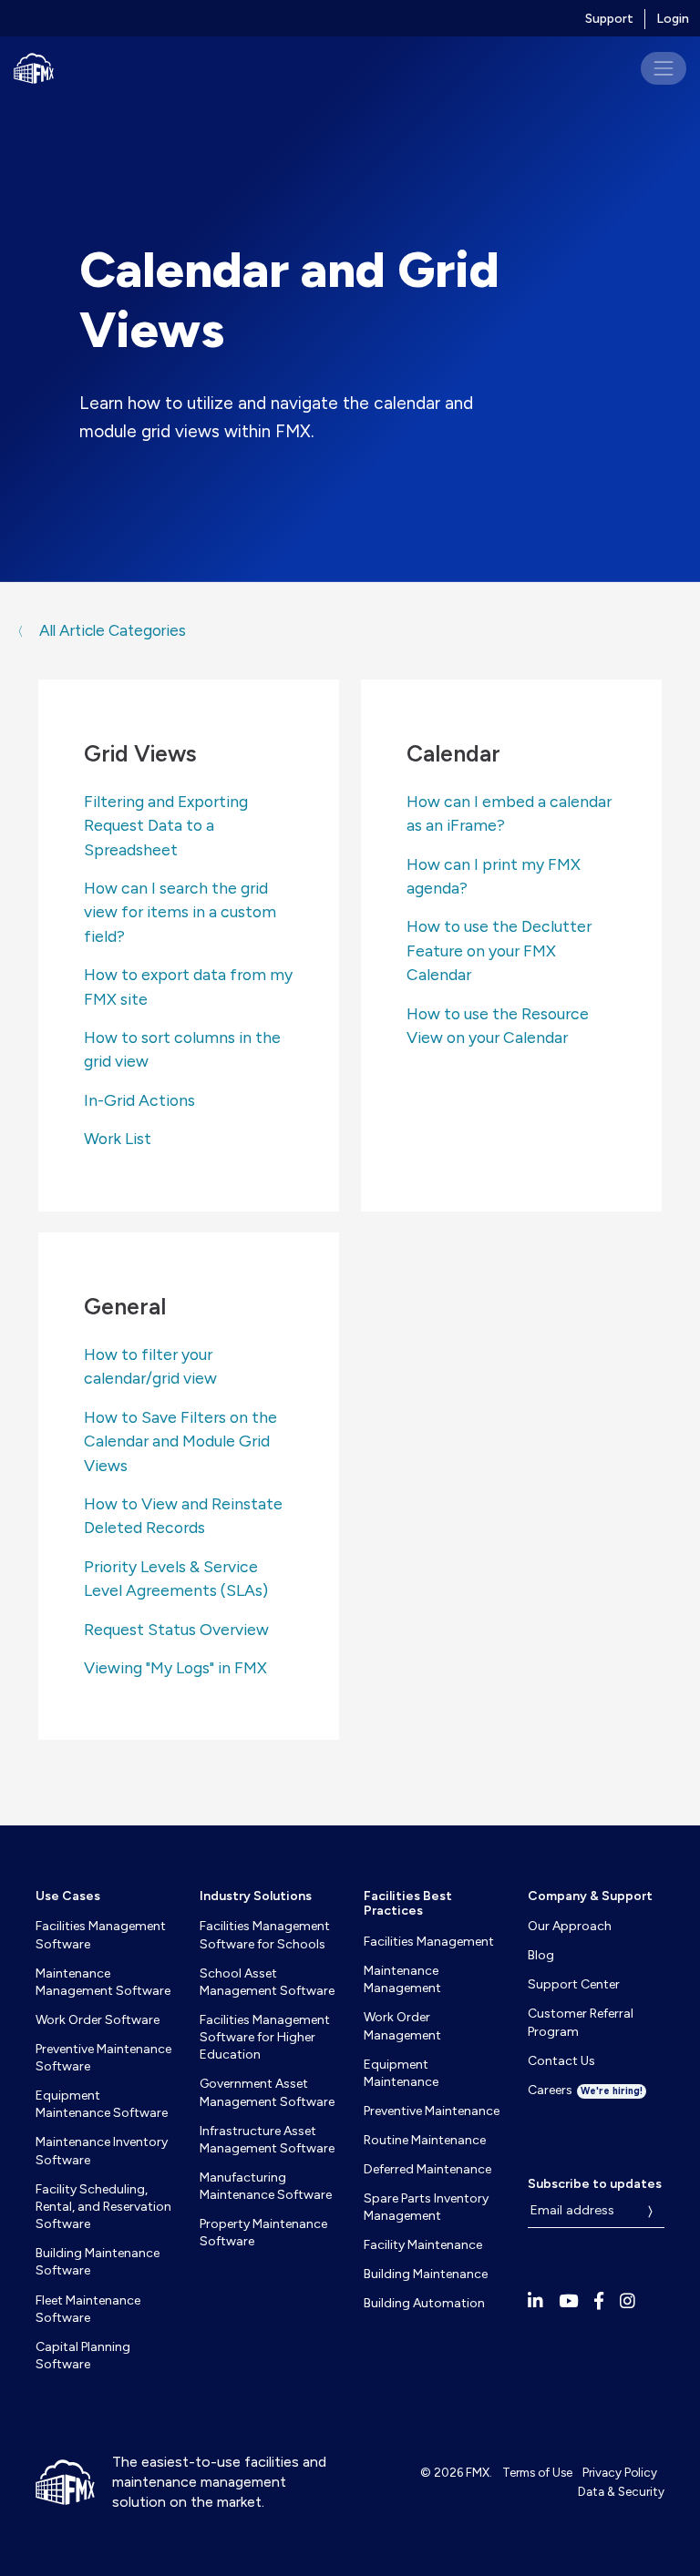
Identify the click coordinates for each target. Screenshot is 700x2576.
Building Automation (424, 2303)
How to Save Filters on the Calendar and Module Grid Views (180, 1441)
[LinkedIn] (535, 2301)
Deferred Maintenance (427, 2169)
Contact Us (561, 2061)
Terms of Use (537, 2472)
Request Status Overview (176, 1629)
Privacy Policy (620, 2472)
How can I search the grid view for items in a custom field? (180, 912)
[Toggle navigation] (664, 68)
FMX (478, 2472)
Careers (585, 2090)
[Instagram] (628, 2301)
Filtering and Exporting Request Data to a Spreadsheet (166, 825)
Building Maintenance (426, 2274)
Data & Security (621, 2491)
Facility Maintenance (423, 2245)
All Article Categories (111, 630)
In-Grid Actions (139, 1100)
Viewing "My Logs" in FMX (175, 1667)
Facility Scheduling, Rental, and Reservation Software (103, 2207)
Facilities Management (429, 1942)
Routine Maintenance (425, 2140)
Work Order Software (98, 2020)
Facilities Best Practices (408, 1904)
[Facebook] (599, 2301)
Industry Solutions (256, 1896)
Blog (541, 1955)
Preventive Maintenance (432, 2111)
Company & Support (590, 1896)
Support (609, 19)
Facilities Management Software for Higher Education (265, 2038)
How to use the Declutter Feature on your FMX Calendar (499, 950)
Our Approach (570, 1926)
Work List (118, 1138)
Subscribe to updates (595, 2184)
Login (673, 19)
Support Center (574, 1984)
